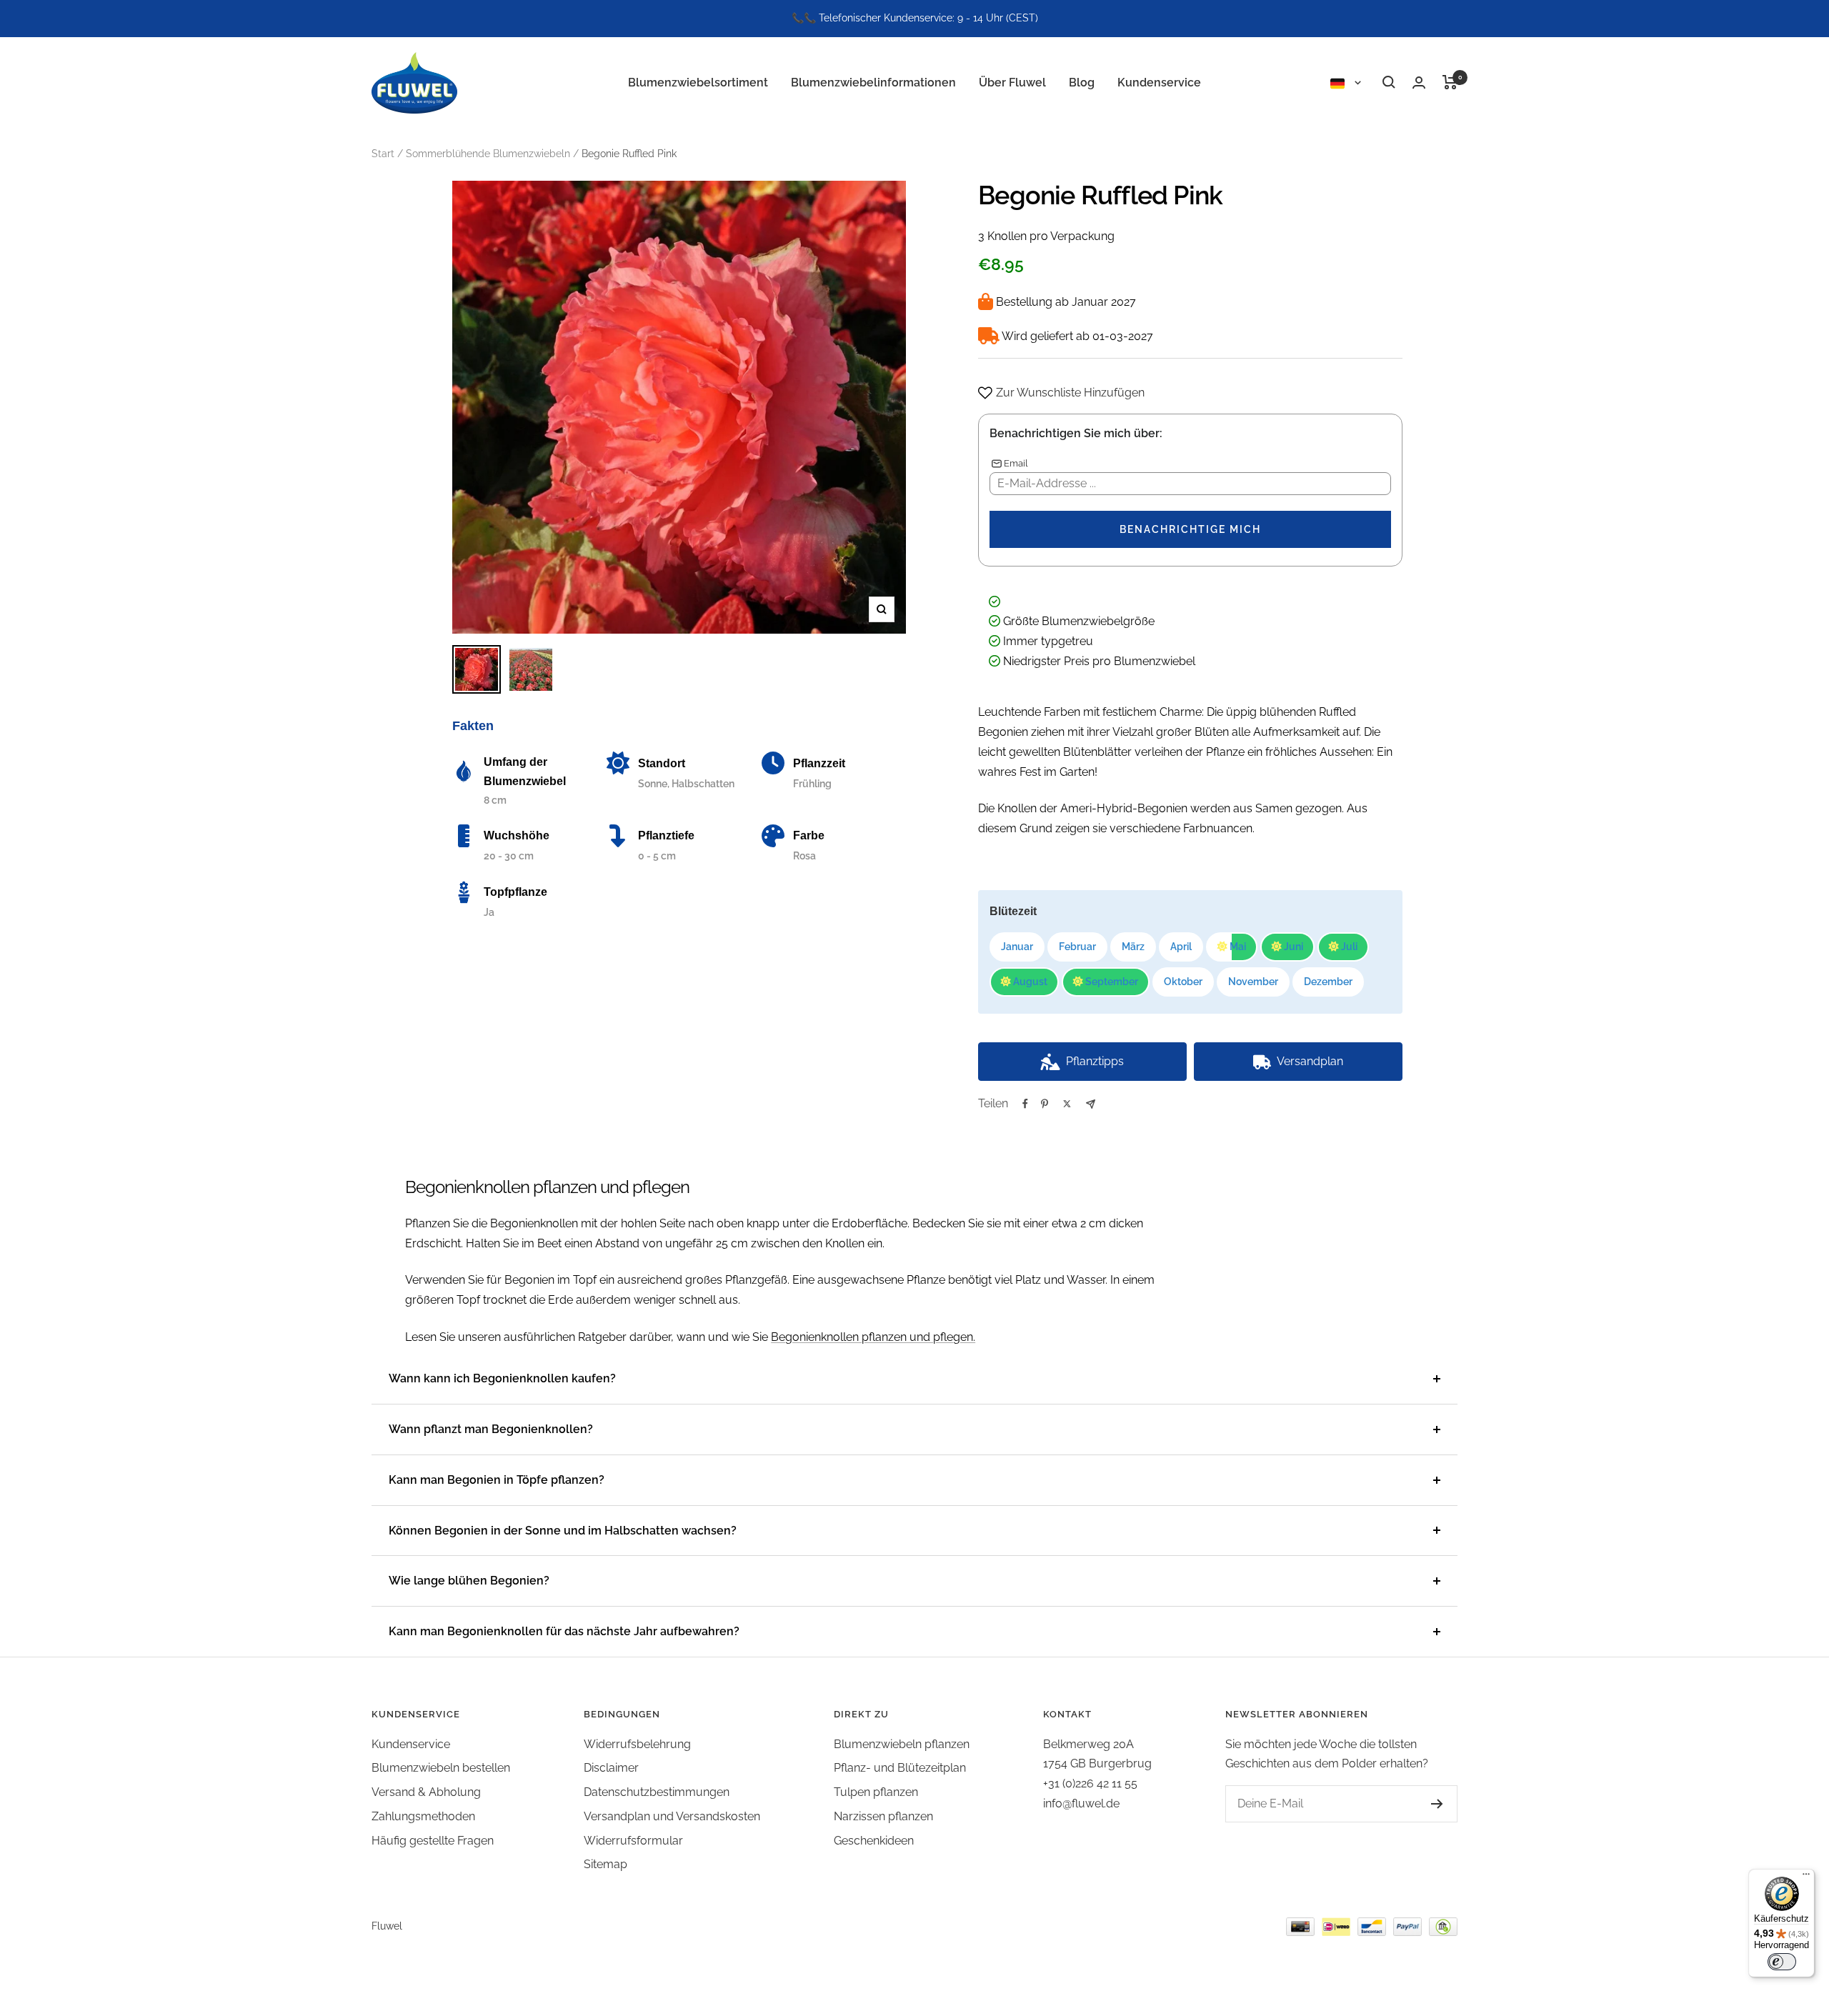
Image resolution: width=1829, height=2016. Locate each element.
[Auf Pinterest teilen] (1045, 1104)
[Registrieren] (1437, 1804)
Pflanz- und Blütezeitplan (900, 1768)
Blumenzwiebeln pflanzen (902, 1744)
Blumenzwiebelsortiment (698, 82)
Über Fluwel (1012, 82)
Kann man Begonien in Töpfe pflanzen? (497, 1480)
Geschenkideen (874, 1841)
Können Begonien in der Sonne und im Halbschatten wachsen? (563, 1531)
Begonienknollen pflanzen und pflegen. (873, 1337)
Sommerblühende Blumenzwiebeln (488, 154)
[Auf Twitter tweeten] (1067, 1104)
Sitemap (605, 1864)
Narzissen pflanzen (883, 1816)
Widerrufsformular (633, 1841)
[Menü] (1806, 1877)
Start (383, 154)
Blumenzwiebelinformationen (873, 82)
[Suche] (1389, 82)
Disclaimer (611, 1768)
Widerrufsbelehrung (637, 1744)
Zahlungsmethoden (423, 1816)
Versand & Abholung (426, 1792)
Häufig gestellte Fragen (433, 1841)
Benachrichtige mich (1190, 529)
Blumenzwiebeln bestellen (441, 1768)
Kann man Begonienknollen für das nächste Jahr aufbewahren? (564, 1631)
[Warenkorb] (1450, 82)
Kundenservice (1159, 82)
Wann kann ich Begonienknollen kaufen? (502, 1378)
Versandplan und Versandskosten (672, 1816)
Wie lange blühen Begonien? (469, 1581)
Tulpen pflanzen (876, 1792)
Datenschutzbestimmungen (657, 1792)
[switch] (1782, 1962)
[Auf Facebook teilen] (1025, 1104)
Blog (1082, 82)
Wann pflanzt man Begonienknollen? (491, 1429)
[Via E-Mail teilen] (1091, 1104)
